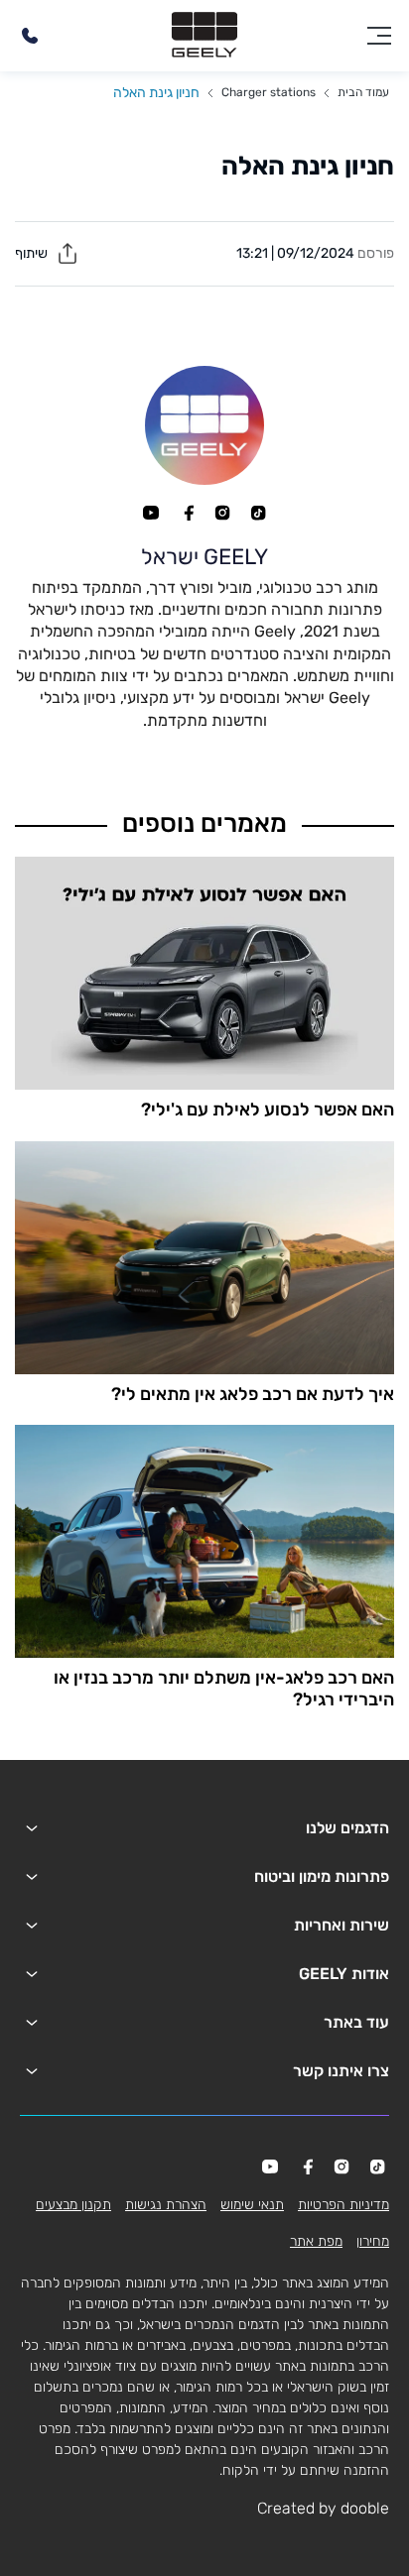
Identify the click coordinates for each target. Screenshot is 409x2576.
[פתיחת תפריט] (379, 36)
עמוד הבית (363, 92)
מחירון (373, 2241)
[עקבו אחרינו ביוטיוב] (151, 513)
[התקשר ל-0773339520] (30, 36)
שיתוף (33, 253)
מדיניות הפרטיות (343, 2205)
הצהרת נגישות (166, 2205)
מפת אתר (316, 2241)
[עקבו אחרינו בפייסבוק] (187, 513)
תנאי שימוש (252, 2205)
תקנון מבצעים (73, 2205)
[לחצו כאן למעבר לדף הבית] (204, 36)
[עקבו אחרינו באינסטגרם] (222, 513)
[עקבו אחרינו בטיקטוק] (258, 513)
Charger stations (269, 92)
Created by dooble (323, 2508)
